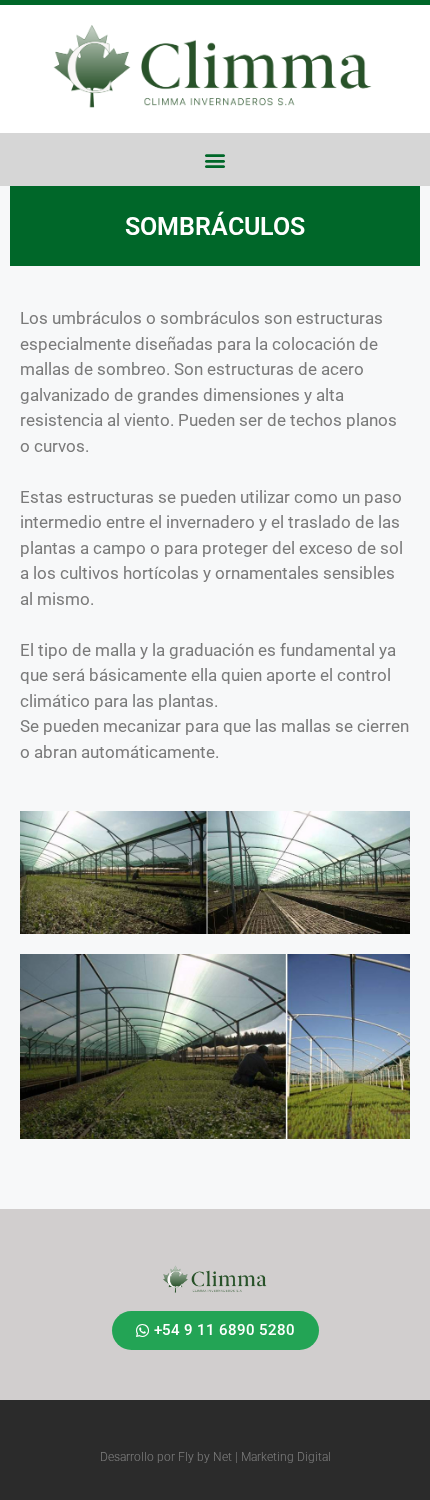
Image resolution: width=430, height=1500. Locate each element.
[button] (215, 159)
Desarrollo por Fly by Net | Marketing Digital (215, 1457)
